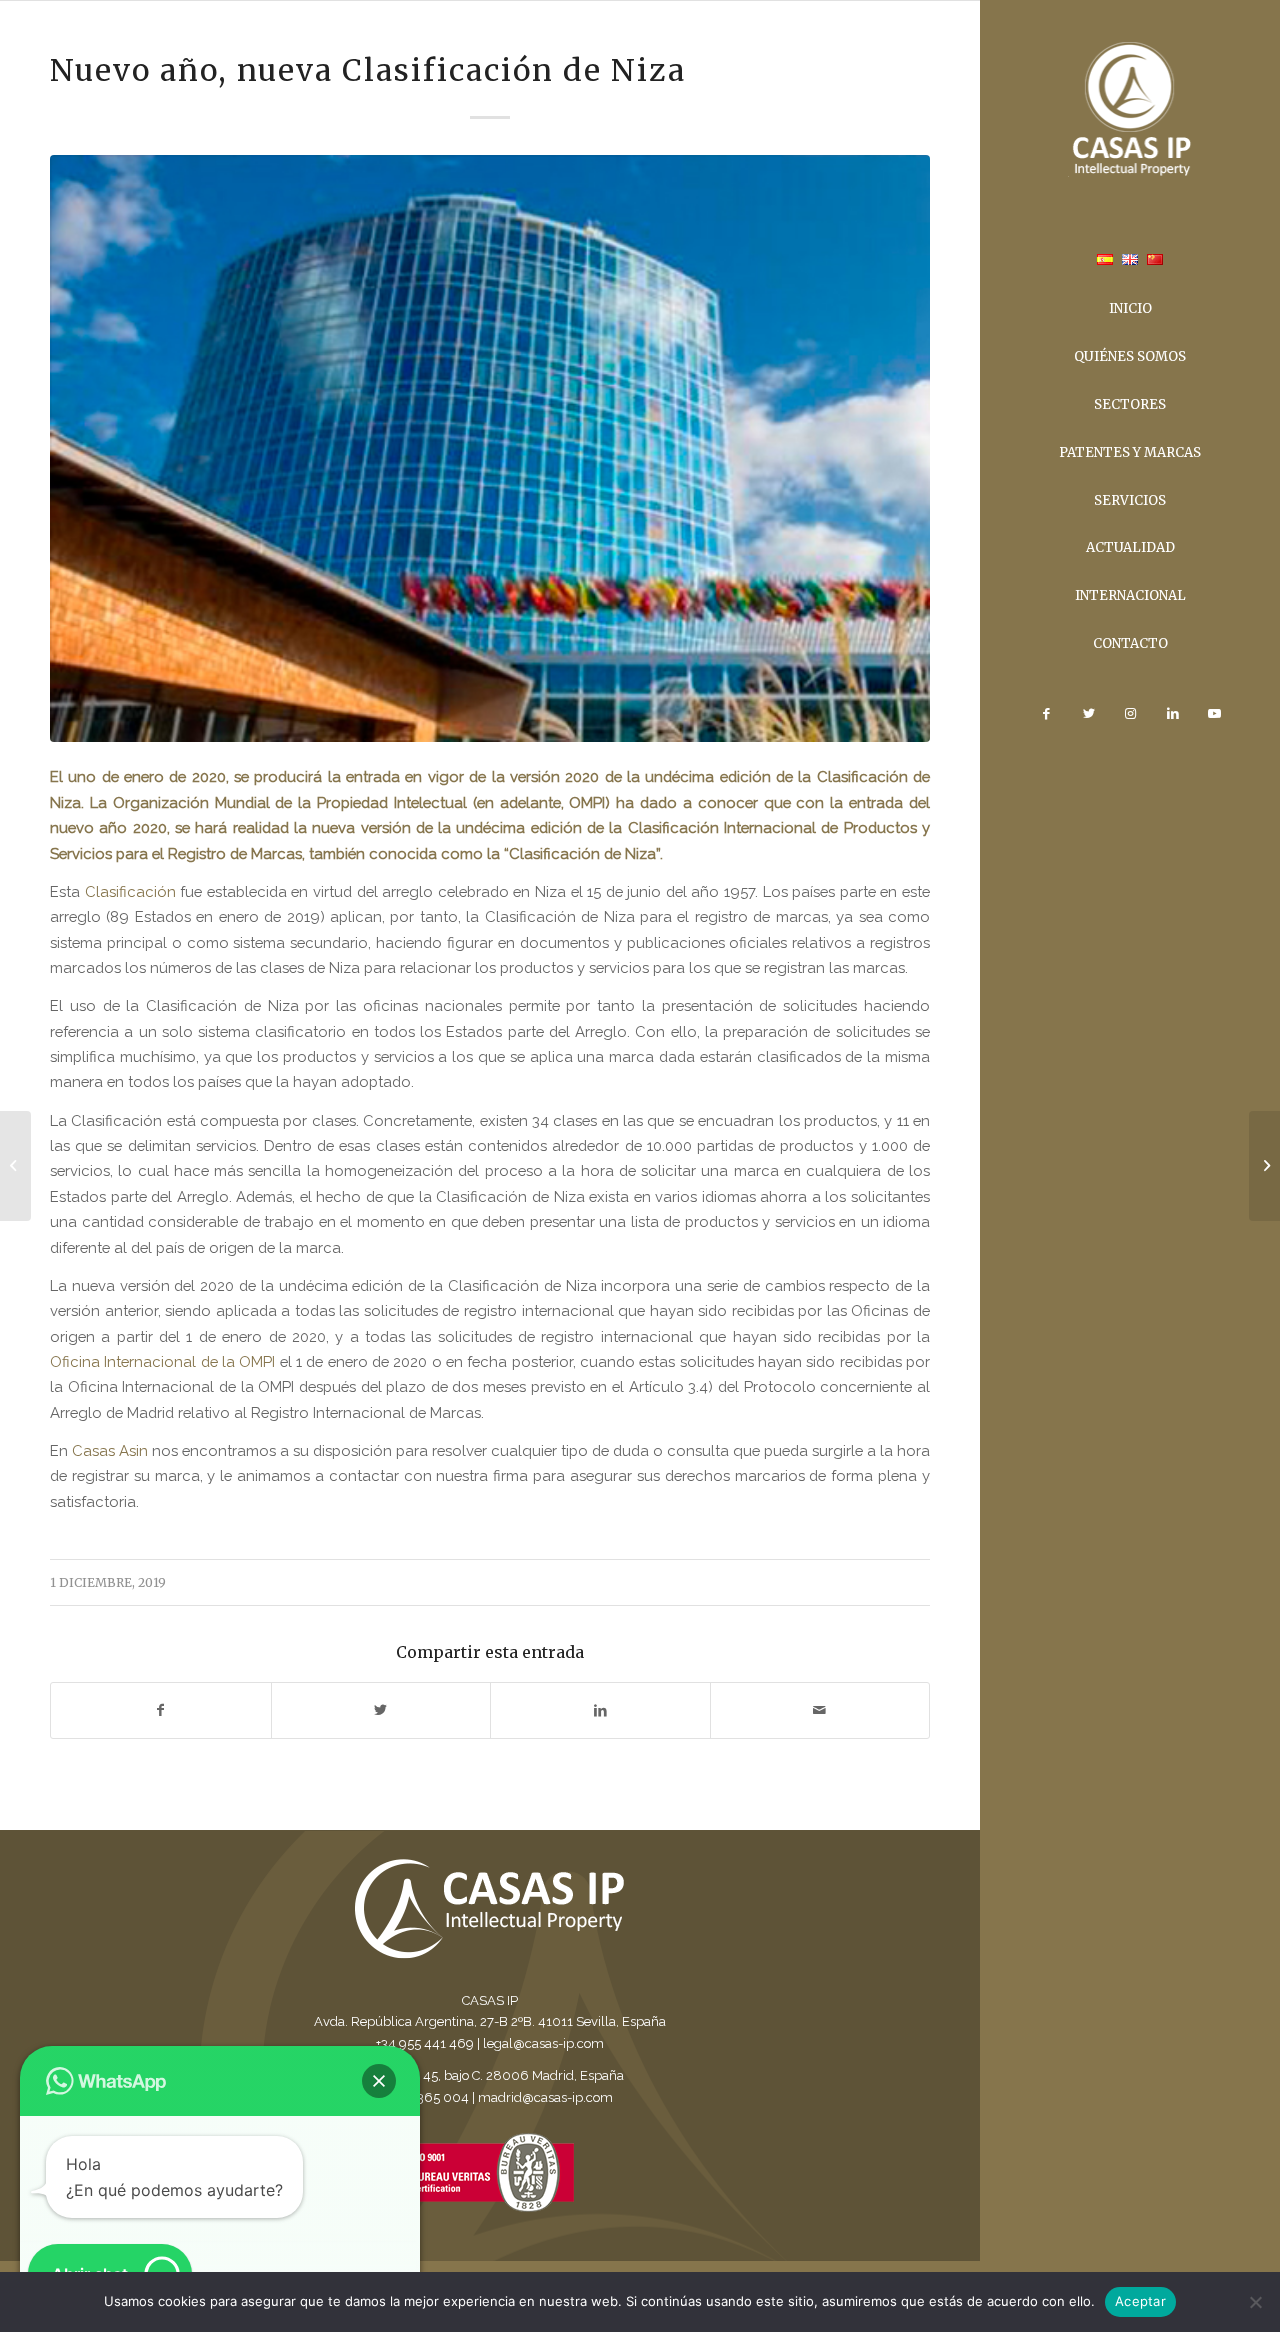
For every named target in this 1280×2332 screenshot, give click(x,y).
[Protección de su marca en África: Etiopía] (15, 1166)
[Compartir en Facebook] (161, 1710)
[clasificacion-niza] (490, 448)
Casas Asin (110, 1450)
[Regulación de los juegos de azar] (1264, 1166)
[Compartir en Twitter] (381, 1710)
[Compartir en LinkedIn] (600, 1710)
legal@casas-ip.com (543, 2043)
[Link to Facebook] (1046, 714)
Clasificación (130, 891)
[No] (1255, 2302)
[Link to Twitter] (1088, 714)
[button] (379, 2081)
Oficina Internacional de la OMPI (162, 1361)
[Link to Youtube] (1214, 714)
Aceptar (1140, 2301)
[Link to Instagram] (1130, 714)
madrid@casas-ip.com (545, 2097)
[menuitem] (1105, 262)
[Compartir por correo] (820, 1710)
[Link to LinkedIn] (1172, 714)
